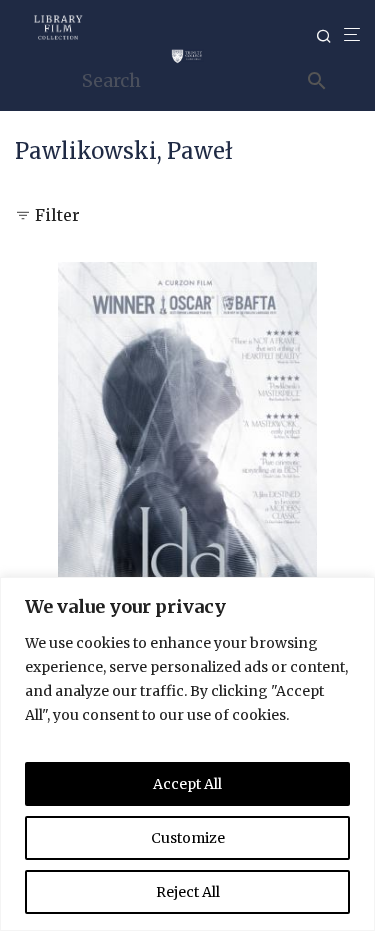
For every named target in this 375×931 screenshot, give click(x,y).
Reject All (188, 892)
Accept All (187, 784)
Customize (188, 838)
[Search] (330, 36)
